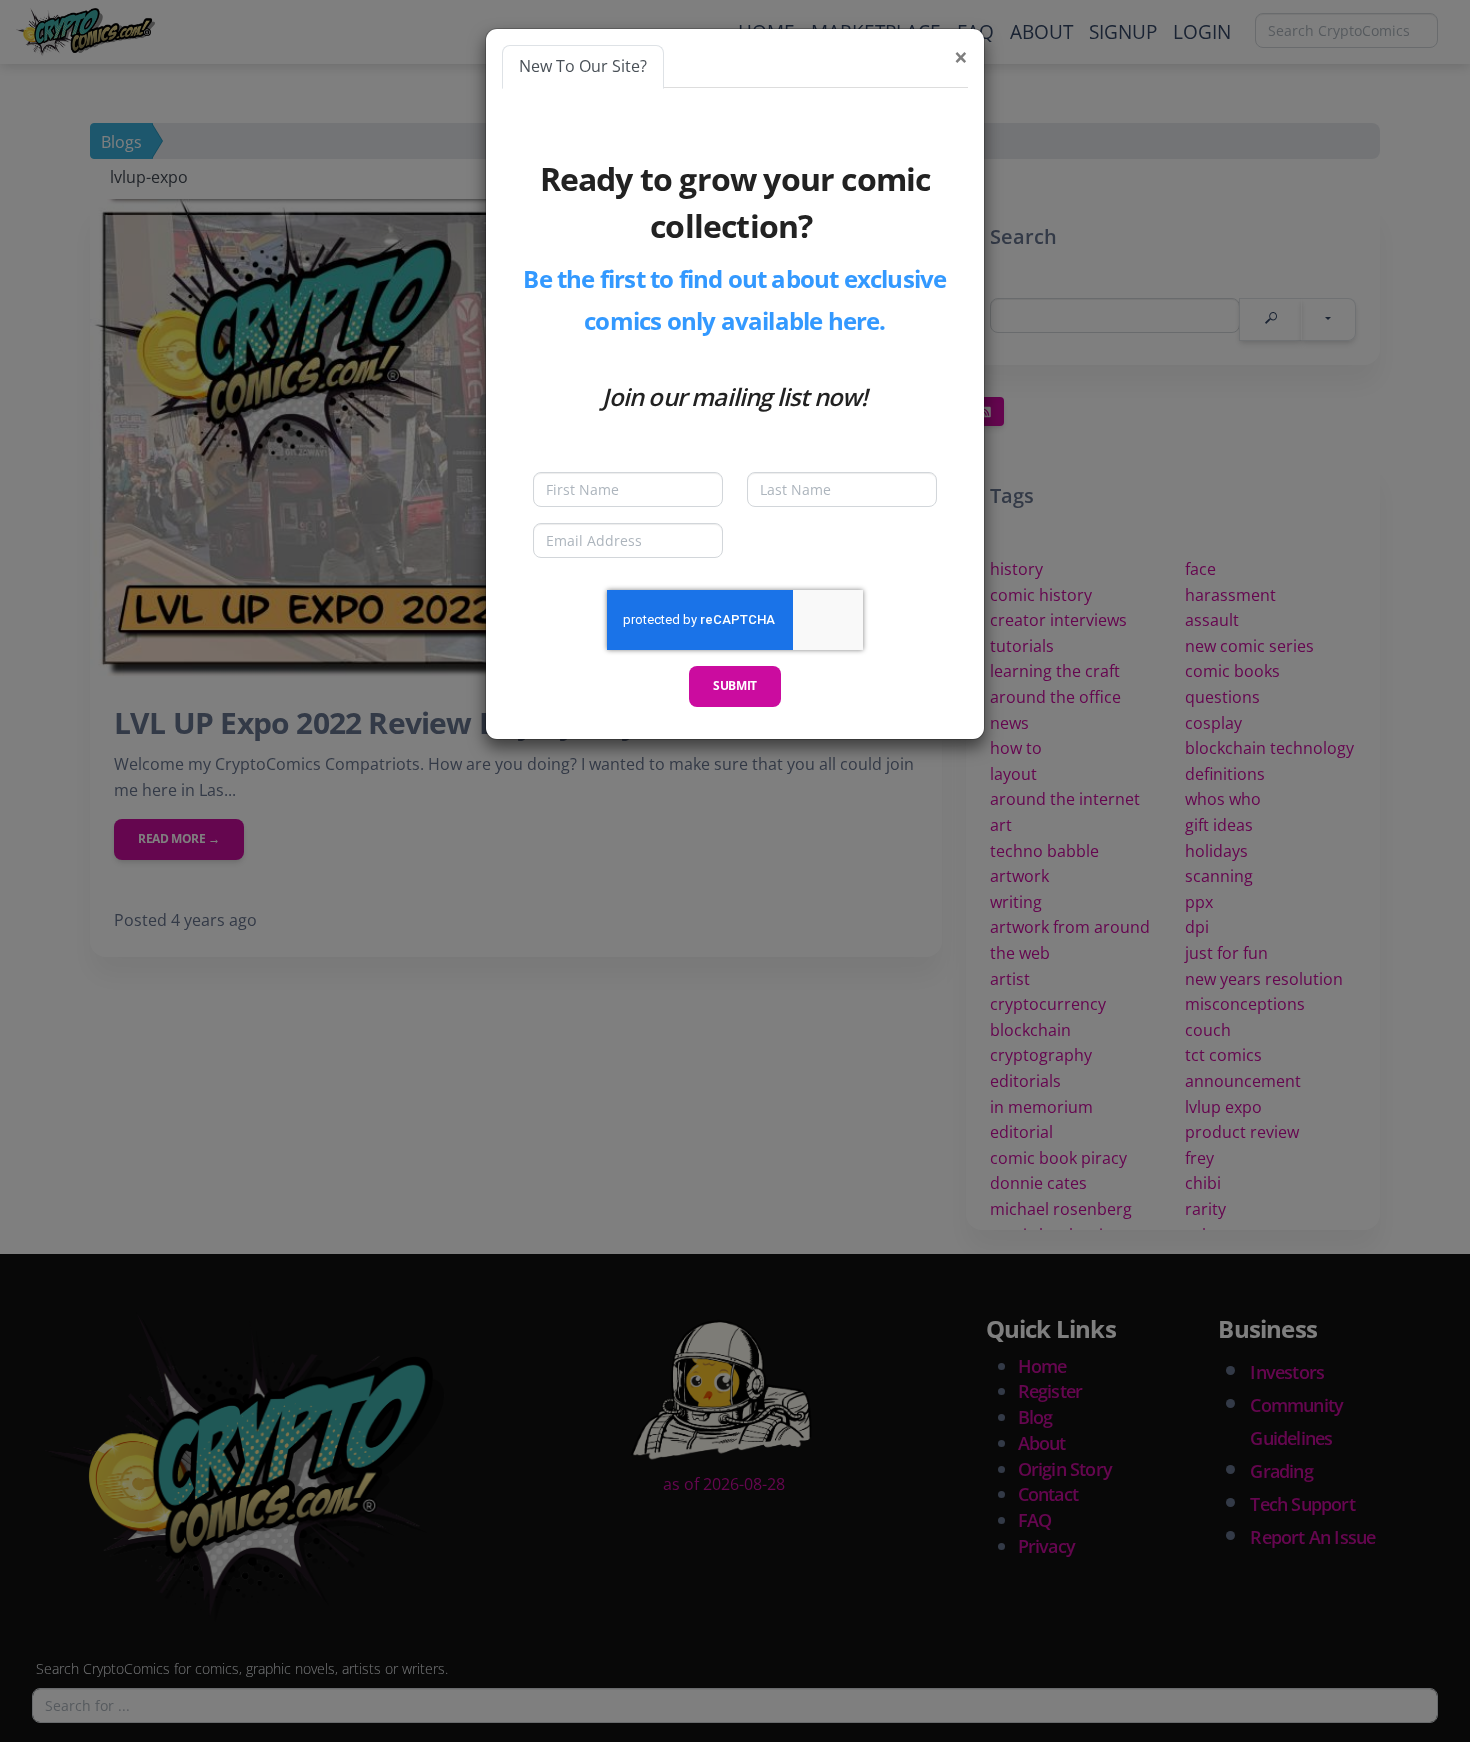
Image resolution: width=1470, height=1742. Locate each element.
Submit (735, 685)
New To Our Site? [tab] (583, 66)
